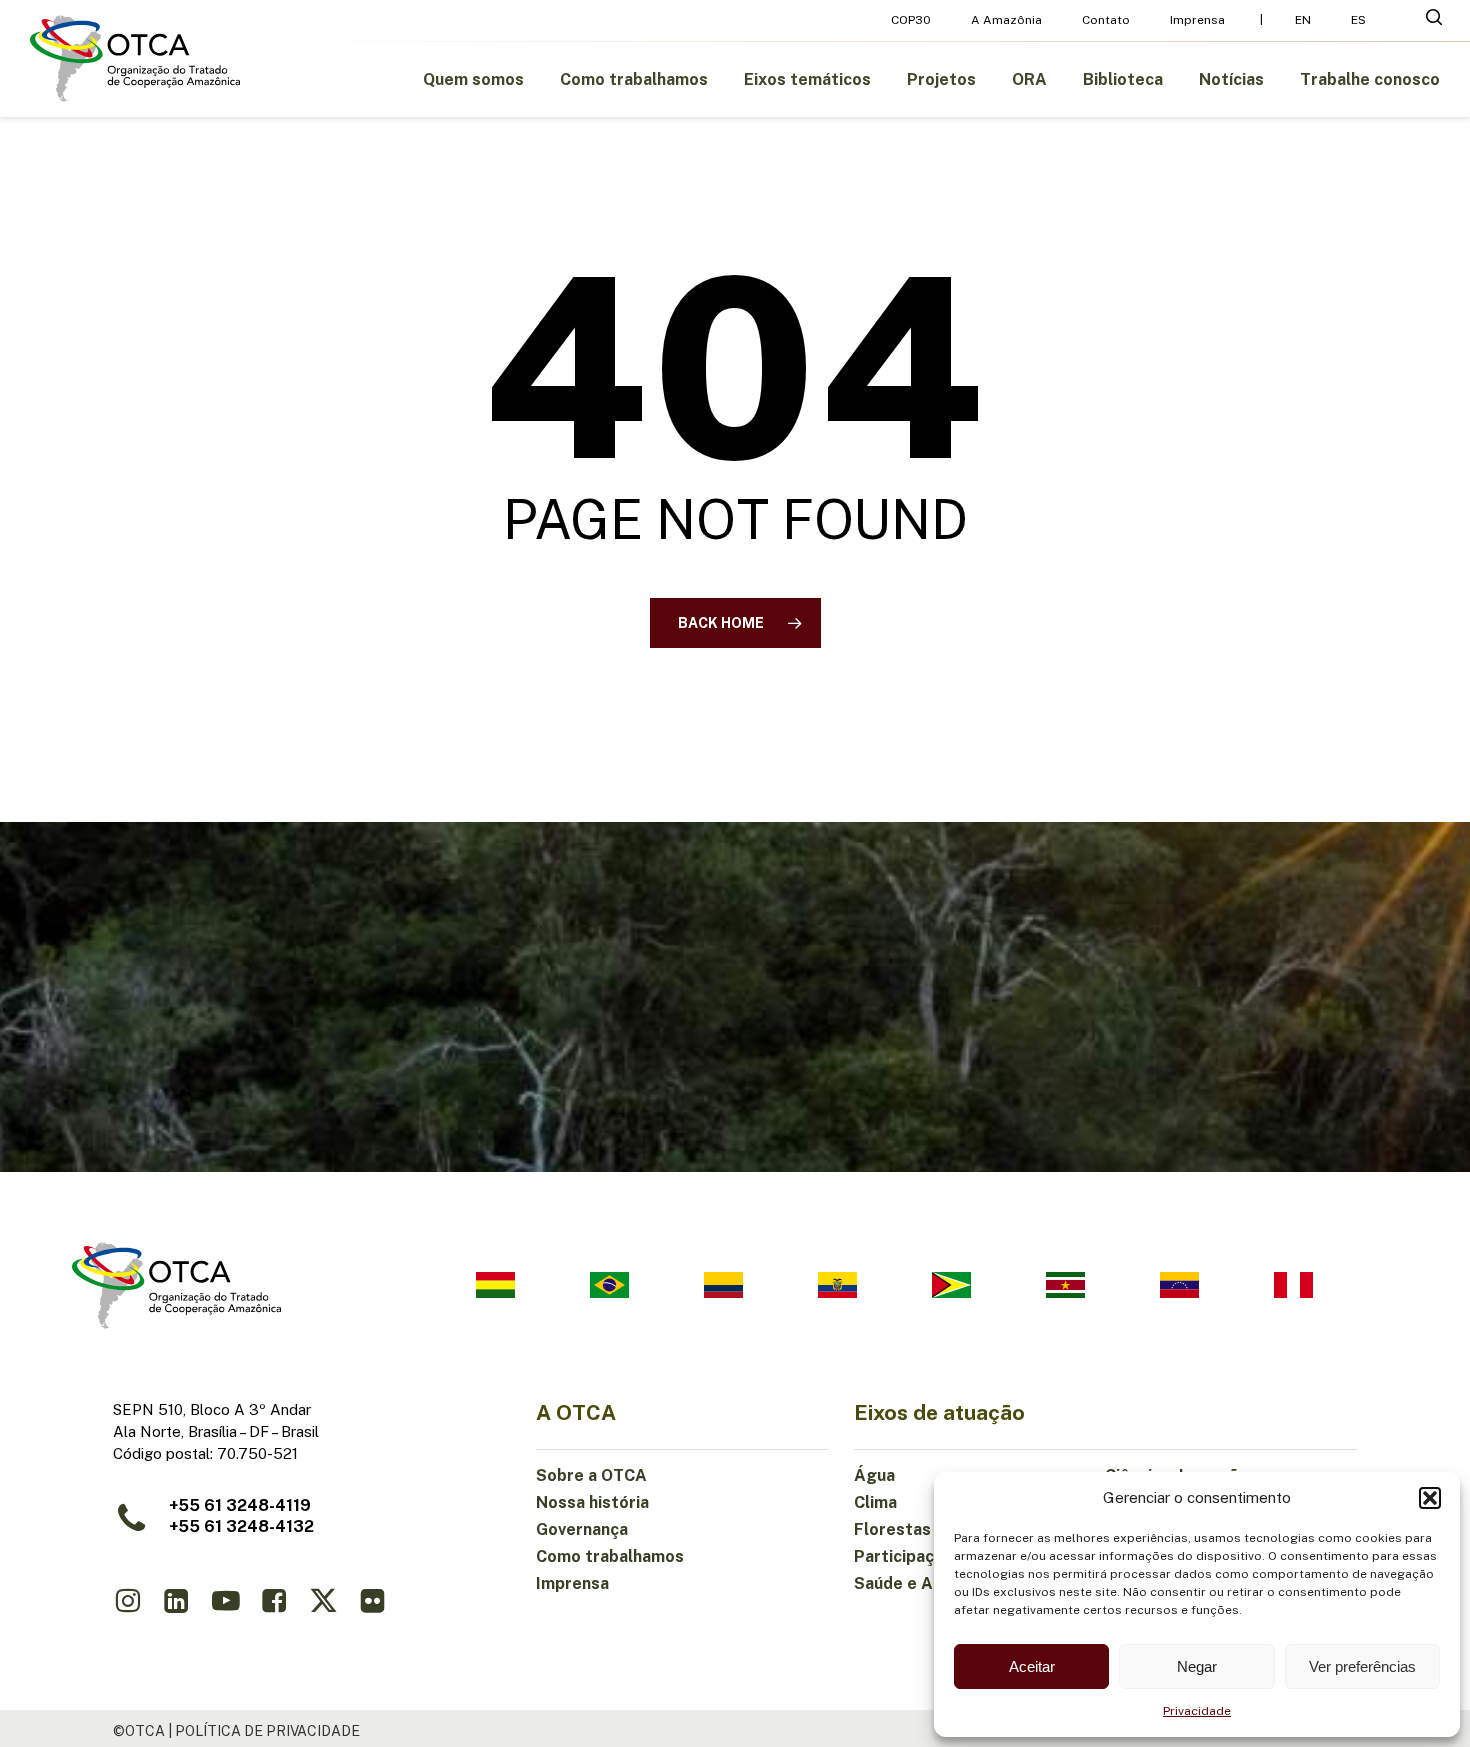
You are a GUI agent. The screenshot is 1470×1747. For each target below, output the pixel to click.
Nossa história (592, 1502)
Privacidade (1197, 1711)
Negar (1197, 1666)
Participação (903, 1556)
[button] (1430, 1498)
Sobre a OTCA (591, 1475)
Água (874, 1475)
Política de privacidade (267, 1731)
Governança (582, 1529)
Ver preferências (1362, 1666)
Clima (875, 1502)
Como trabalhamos (610, 1556)
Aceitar (1032, 1666)
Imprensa (572, 1583)
